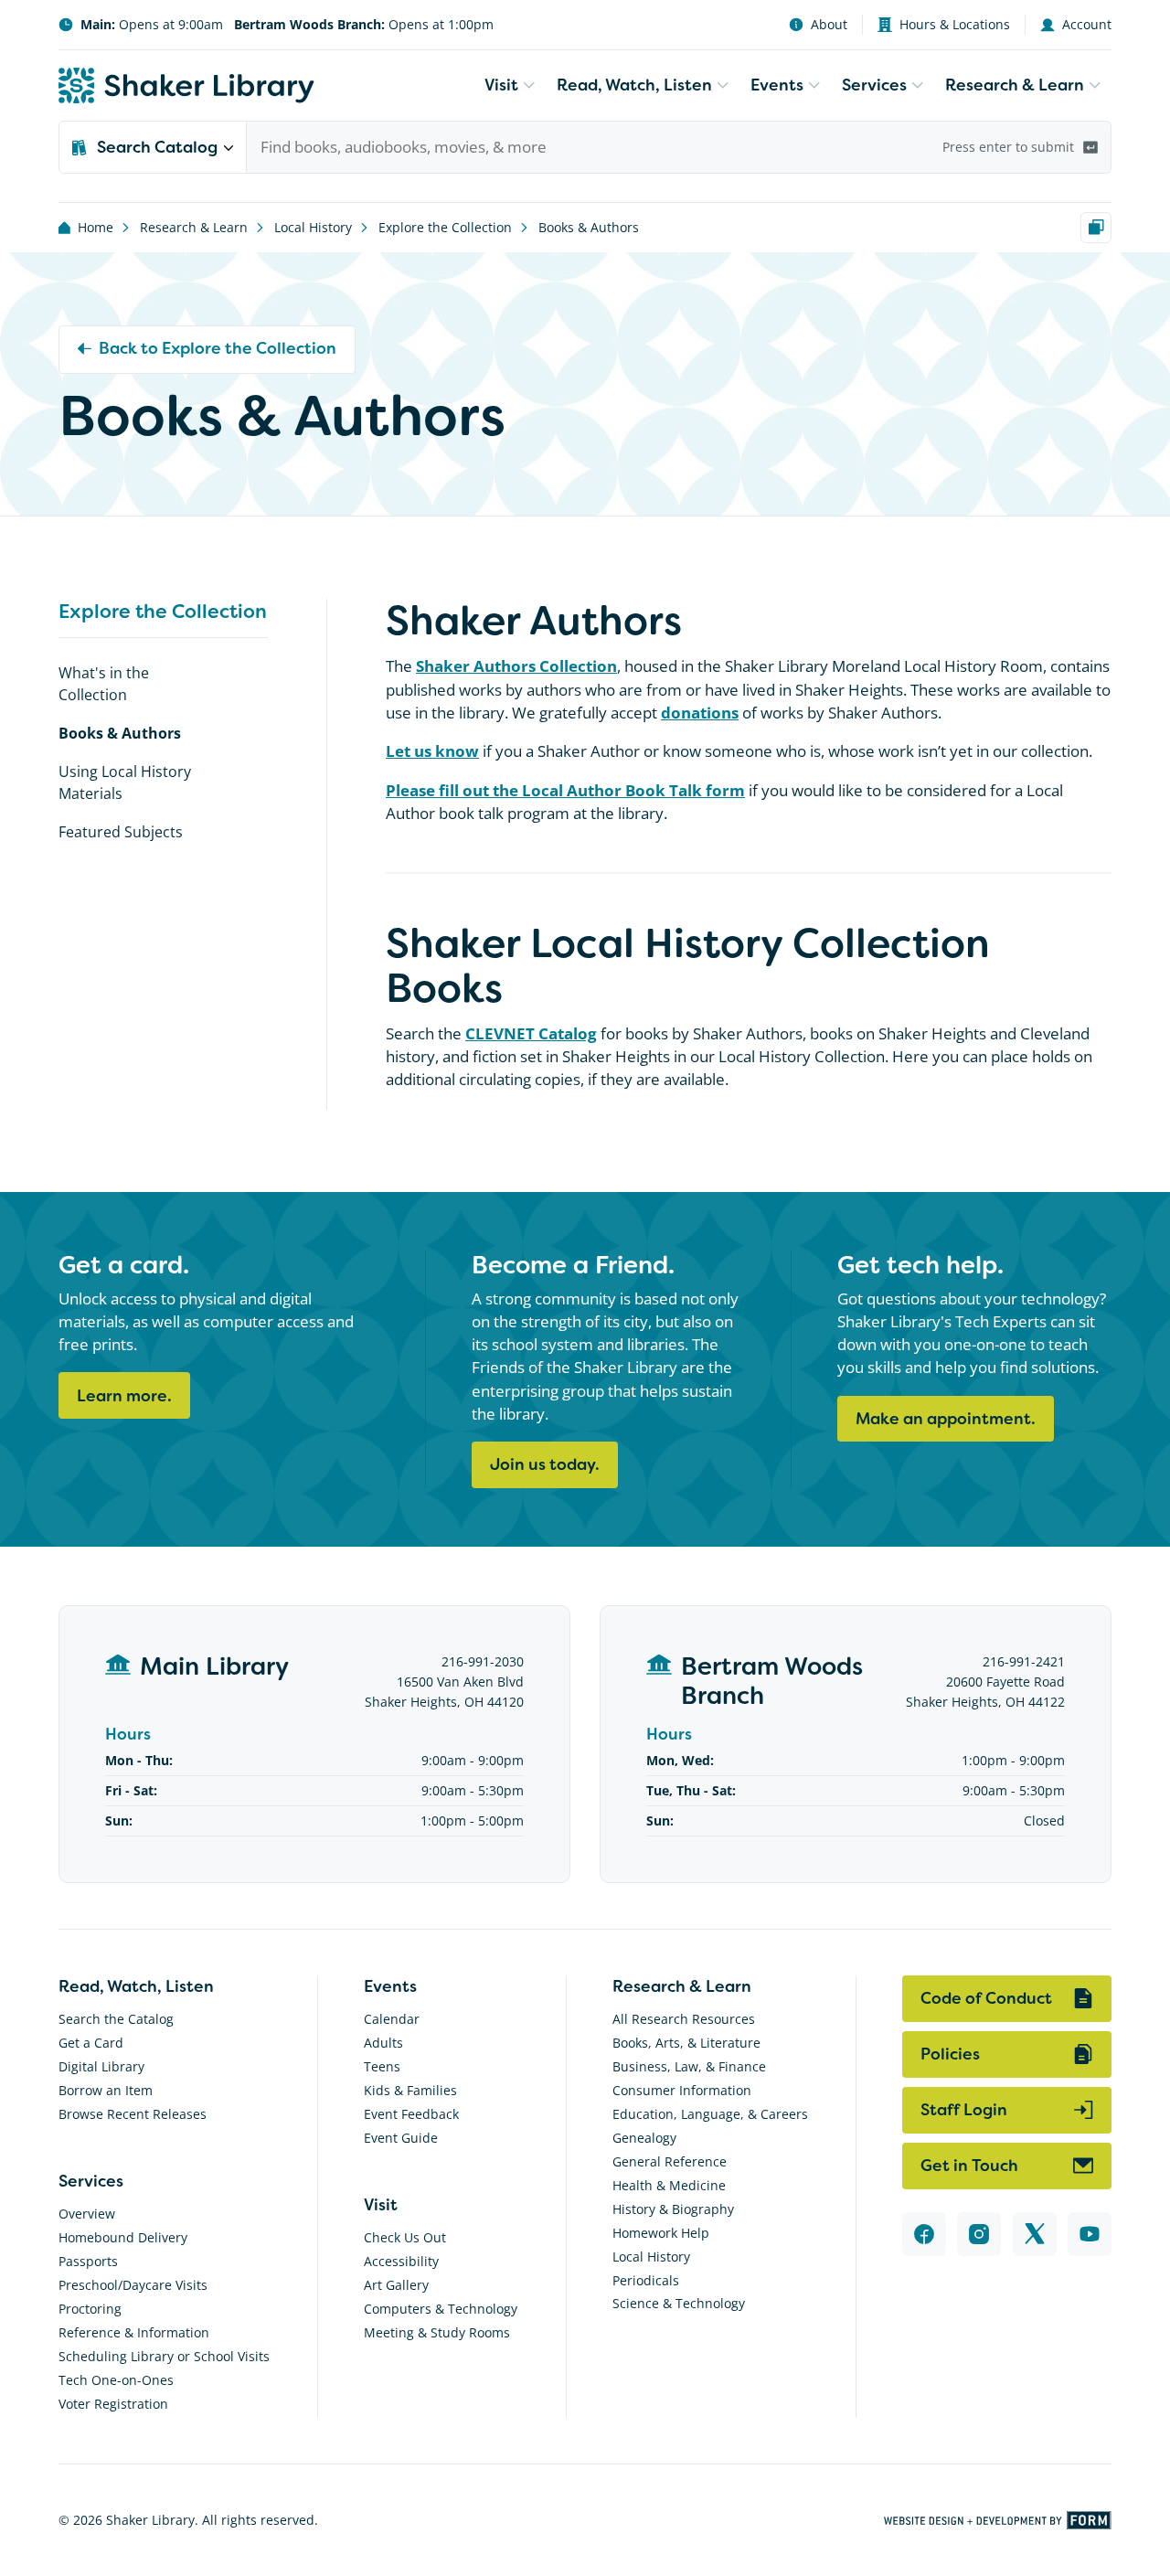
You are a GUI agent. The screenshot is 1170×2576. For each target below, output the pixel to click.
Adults (383, 2043)
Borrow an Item (106, 2090)
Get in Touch (969, 2166)
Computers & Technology (441, 2309)
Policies (950, 2054)
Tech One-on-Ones (116, 2380)
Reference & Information (134, 2332)
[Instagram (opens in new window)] (979, 2234)
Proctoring (90, 2309)
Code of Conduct (986, 1998)
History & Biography (673, 2209)
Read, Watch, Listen (634, 85)
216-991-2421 (1024, 1661)
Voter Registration (113, 2404)
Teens (382, 2066)
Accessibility (401, 2261)
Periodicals (646, 2280)
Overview (87, 2214)
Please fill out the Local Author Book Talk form (565, 790)
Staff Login (964, 2110)
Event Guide (401, 2138)
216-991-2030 (483, 1661)
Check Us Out (405, 2237)
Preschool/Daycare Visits (133, 2285)
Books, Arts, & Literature (686, 2043)
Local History (313, 227)
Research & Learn (1015, 85)
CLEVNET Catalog (531, 1033)
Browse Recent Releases (133, 2114)
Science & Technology (679, 2303)
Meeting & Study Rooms (437, 2332)
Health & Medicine (669, 2185)
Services (874, 85)
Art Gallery (396, 2285)
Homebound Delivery (123, 2237)
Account (1087, 24)
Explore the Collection (445, 227)
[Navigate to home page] (186, 85)
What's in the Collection (104, 683)
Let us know (432, 751)
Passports (88, 2261)
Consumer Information (682, 2090)
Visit (501, 85)
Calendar (392, 2019)
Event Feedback (411, 2114)
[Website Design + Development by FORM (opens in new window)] (998, 2520)
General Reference (670, 2161)
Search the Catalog (116, 2019)
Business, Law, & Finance (689, 2066)
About (829, 24)
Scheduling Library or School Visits (164, 2356)
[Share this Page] (1096, 228)
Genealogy (644, 2138)
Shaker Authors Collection (516, 666)
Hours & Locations (955, 24)
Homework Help (661, 2233)
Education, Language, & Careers (710, 2114)
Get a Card (91, 2043)
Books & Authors (589, 227)
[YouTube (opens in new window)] (1090, 2234)
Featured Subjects (121, 831)
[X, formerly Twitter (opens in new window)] (1035, 2234)
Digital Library (101, 2066)
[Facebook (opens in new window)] (924, 2234)
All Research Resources (684, 2019)
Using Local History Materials (125, 782)
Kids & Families (410, 2090)
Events (777, 85)
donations (700, 713)
